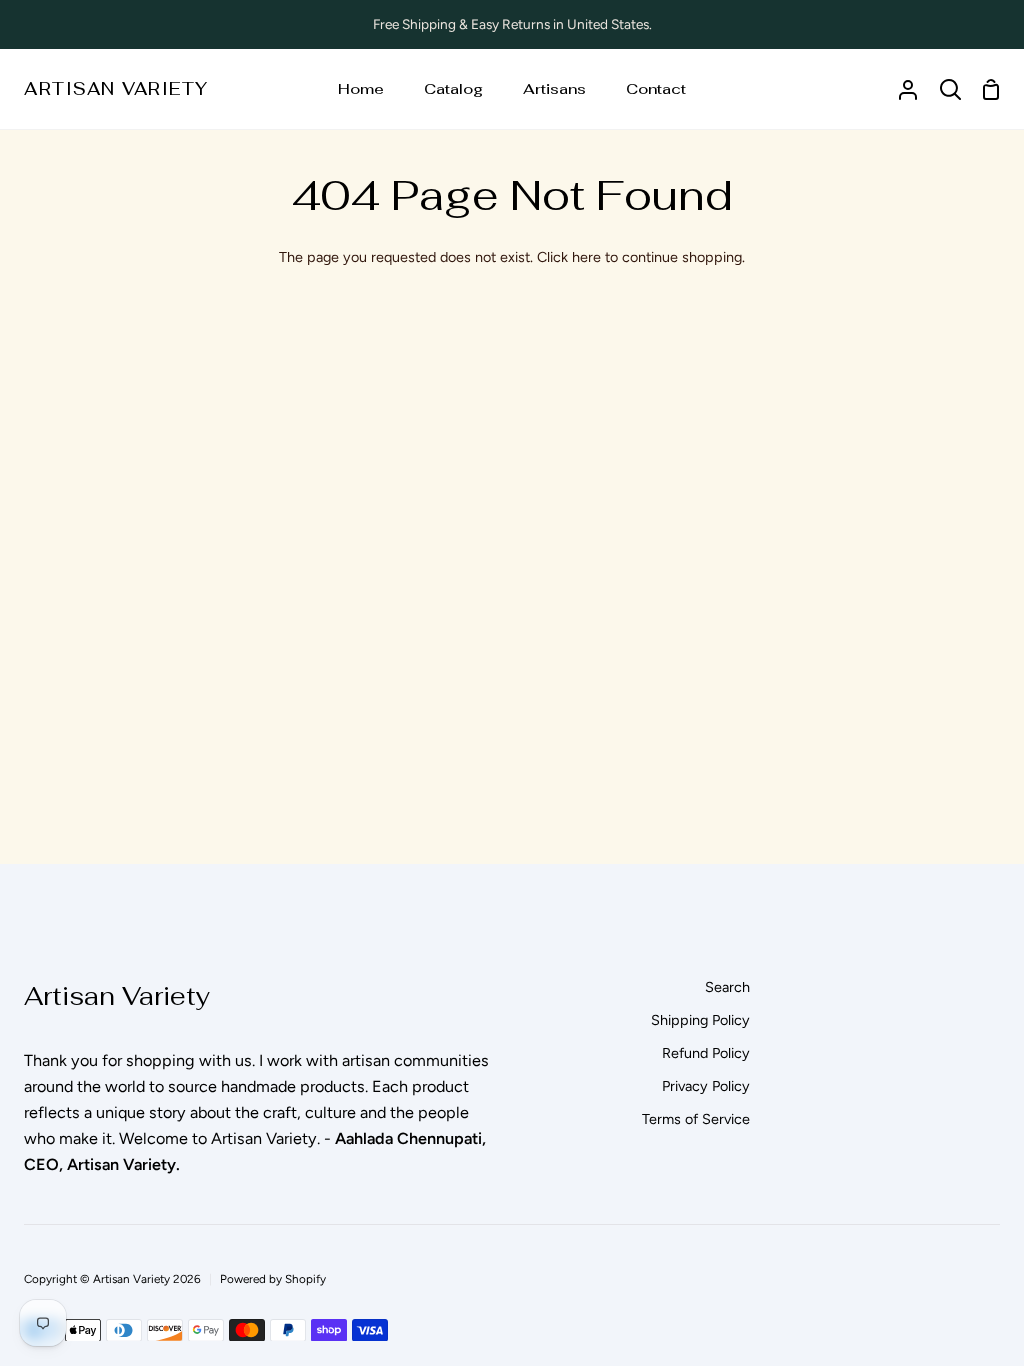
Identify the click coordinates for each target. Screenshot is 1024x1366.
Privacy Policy (706, 1086)
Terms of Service (696, 1119)
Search (727, 987)
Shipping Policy (700, 1020)
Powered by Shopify (273, 1279)
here (586, 257)
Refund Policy (706, 1053)
